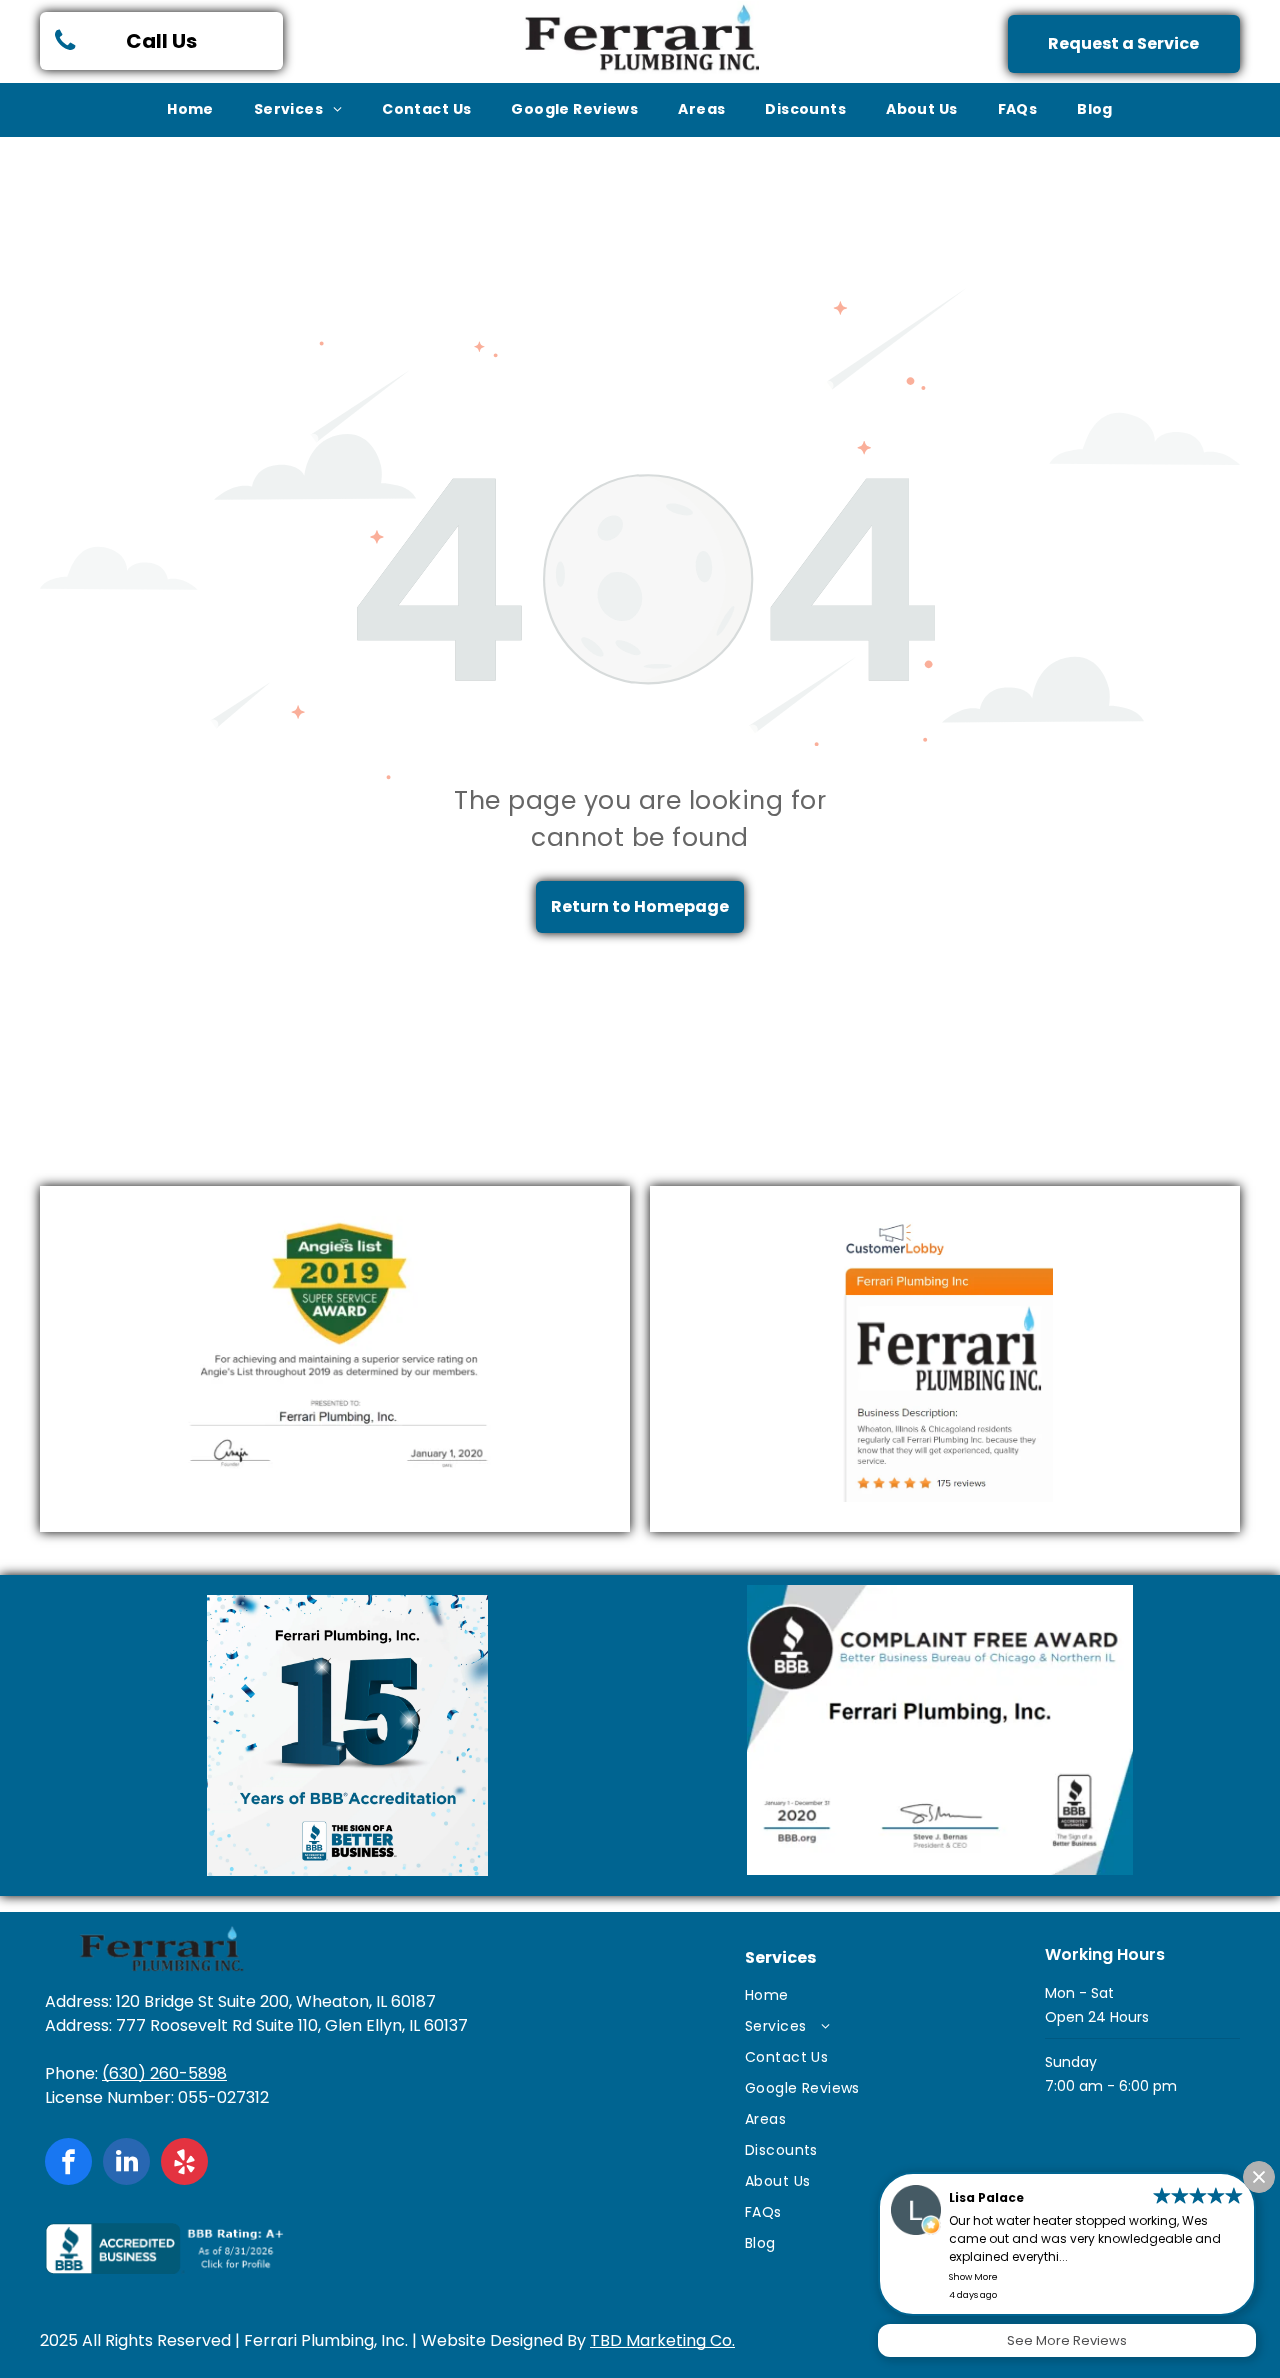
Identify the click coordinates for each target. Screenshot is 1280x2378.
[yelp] (184, 2164)
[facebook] (68, 2164)
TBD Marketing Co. (662, 2340)
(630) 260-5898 (164, 2073)
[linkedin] (126, 2164)
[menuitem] (190, 109)
